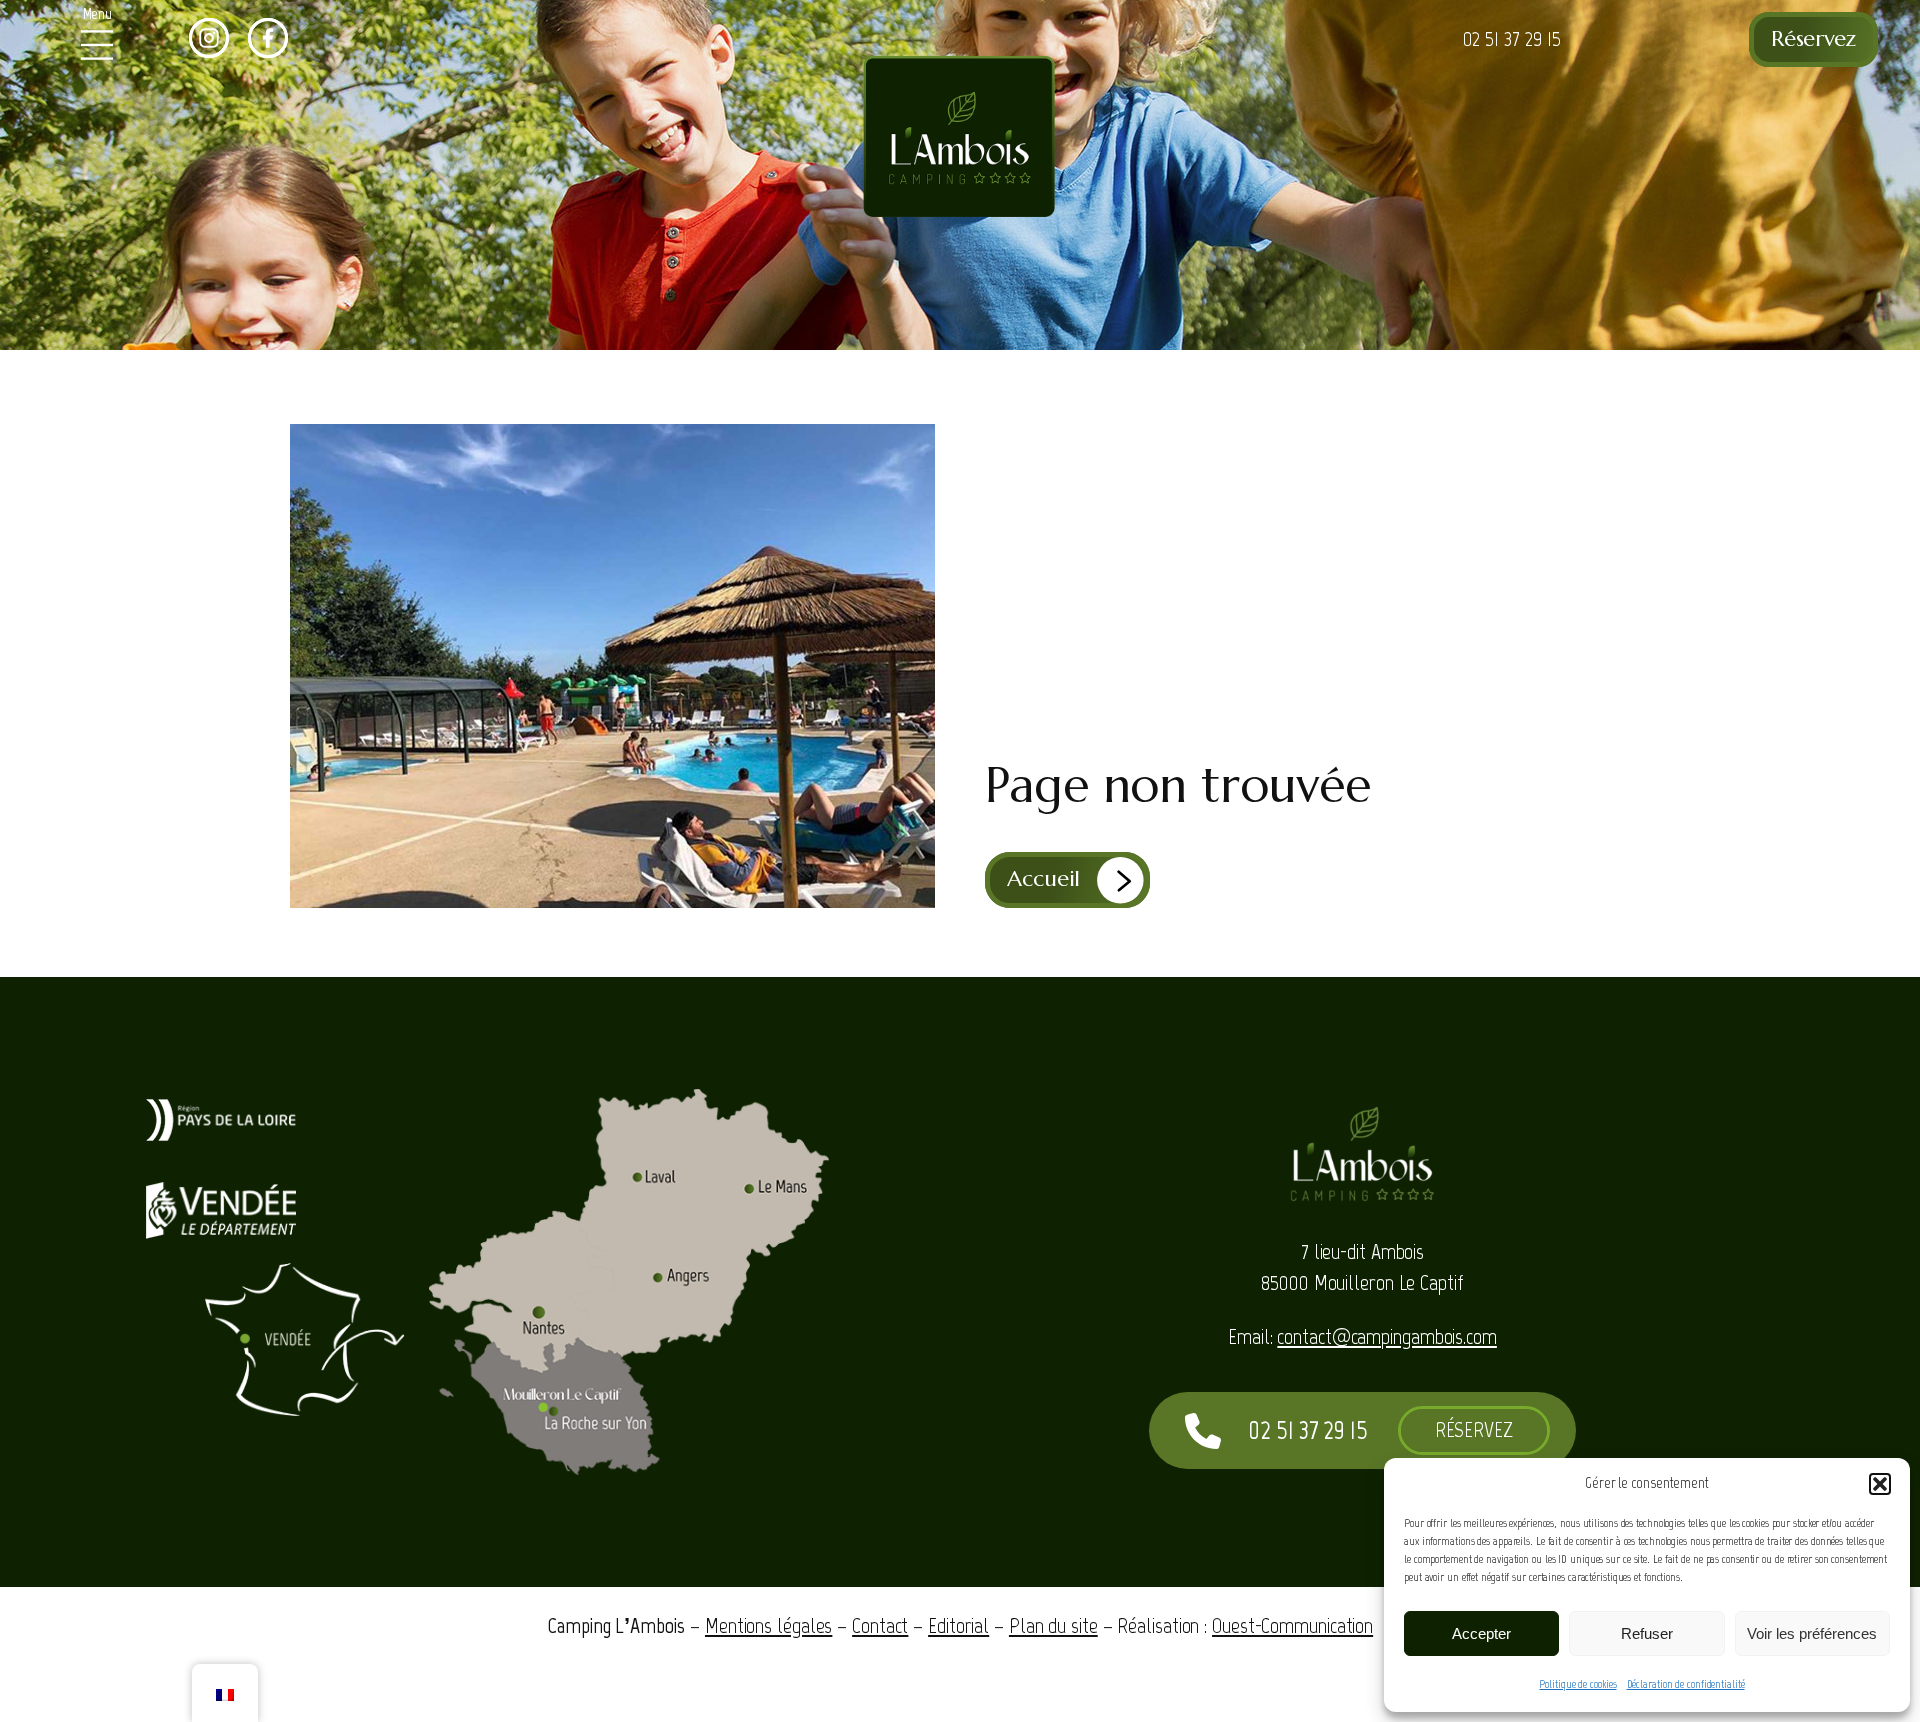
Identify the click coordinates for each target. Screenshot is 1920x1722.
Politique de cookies (1577, 1684)
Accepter (1481, 1633)
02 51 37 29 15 (1512, 38)
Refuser (1647, 1633)
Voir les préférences (1812, 1633)
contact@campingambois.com (1387, 1336)
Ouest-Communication (1292, 1625)
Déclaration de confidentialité (1686, 1684)
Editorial (958, 1625)
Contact (880, 1625)
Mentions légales (768, 1625)
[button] (1880, 1484)
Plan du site (1053, 1625)
